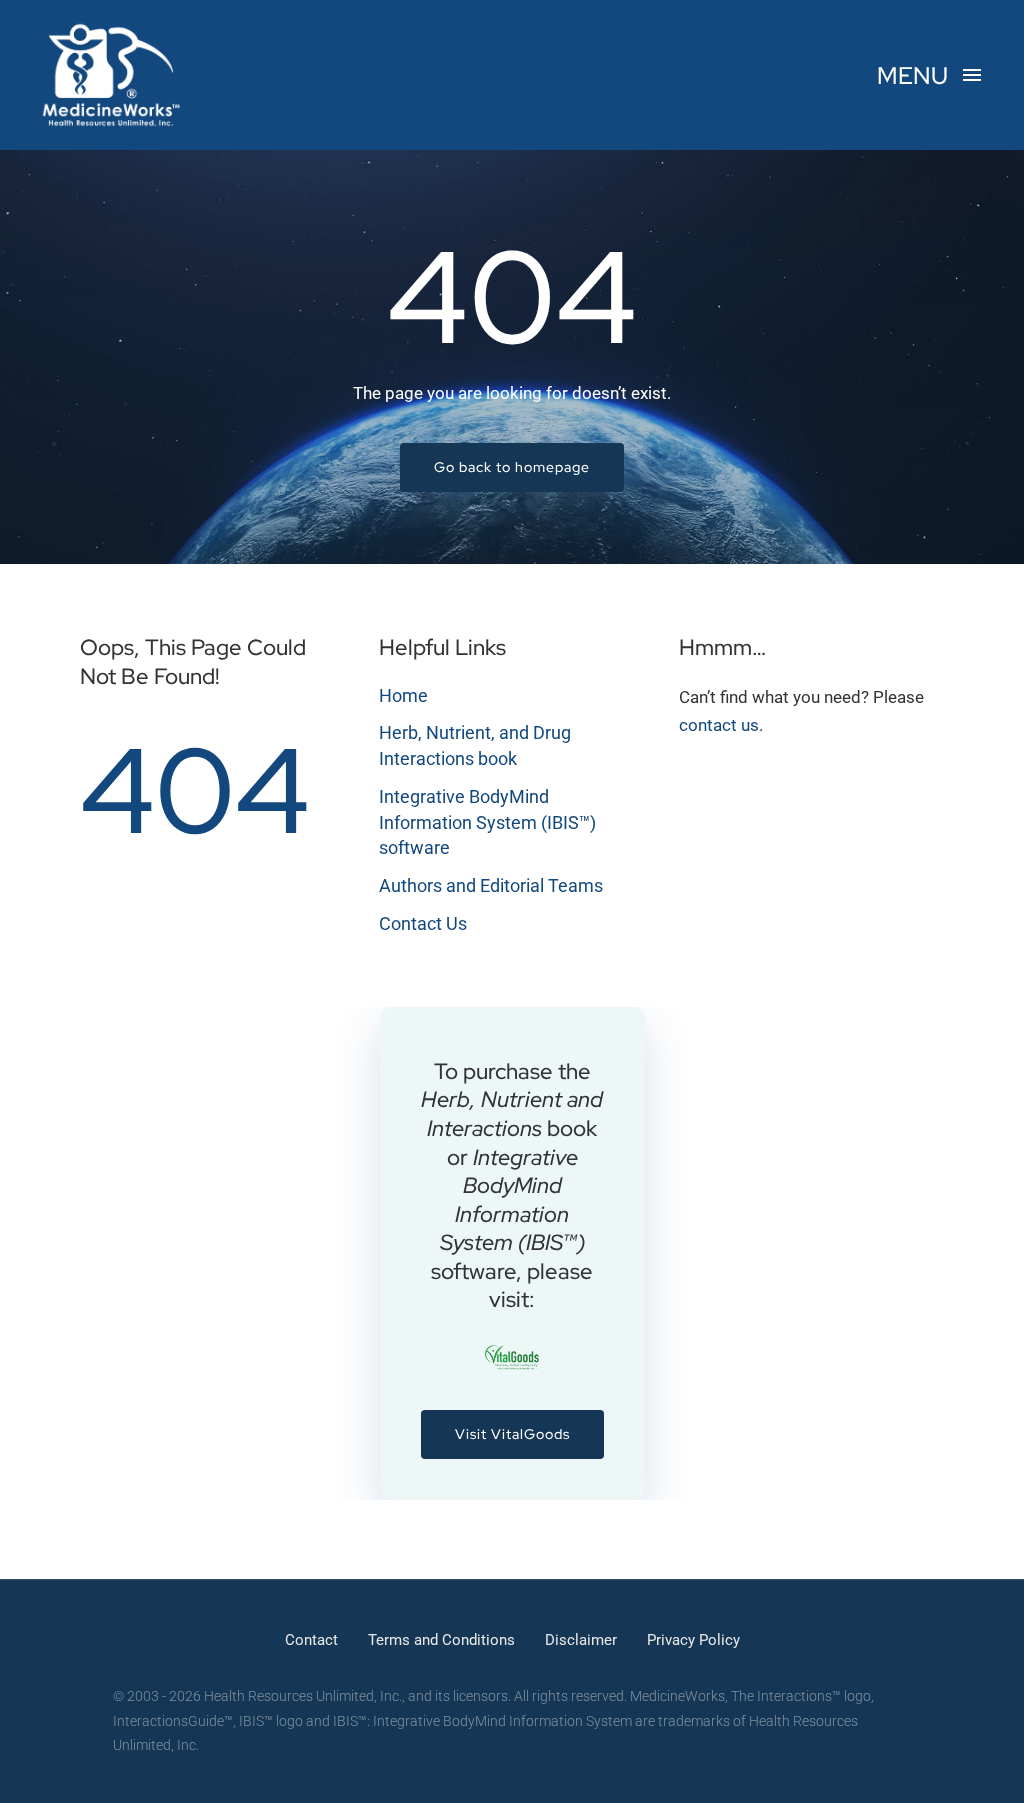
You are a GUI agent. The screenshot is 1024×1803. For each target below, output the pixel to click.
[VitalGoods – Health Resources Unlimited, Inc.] (512, 1353)
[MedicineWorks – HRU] (112, 28)
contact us (719, 725)
